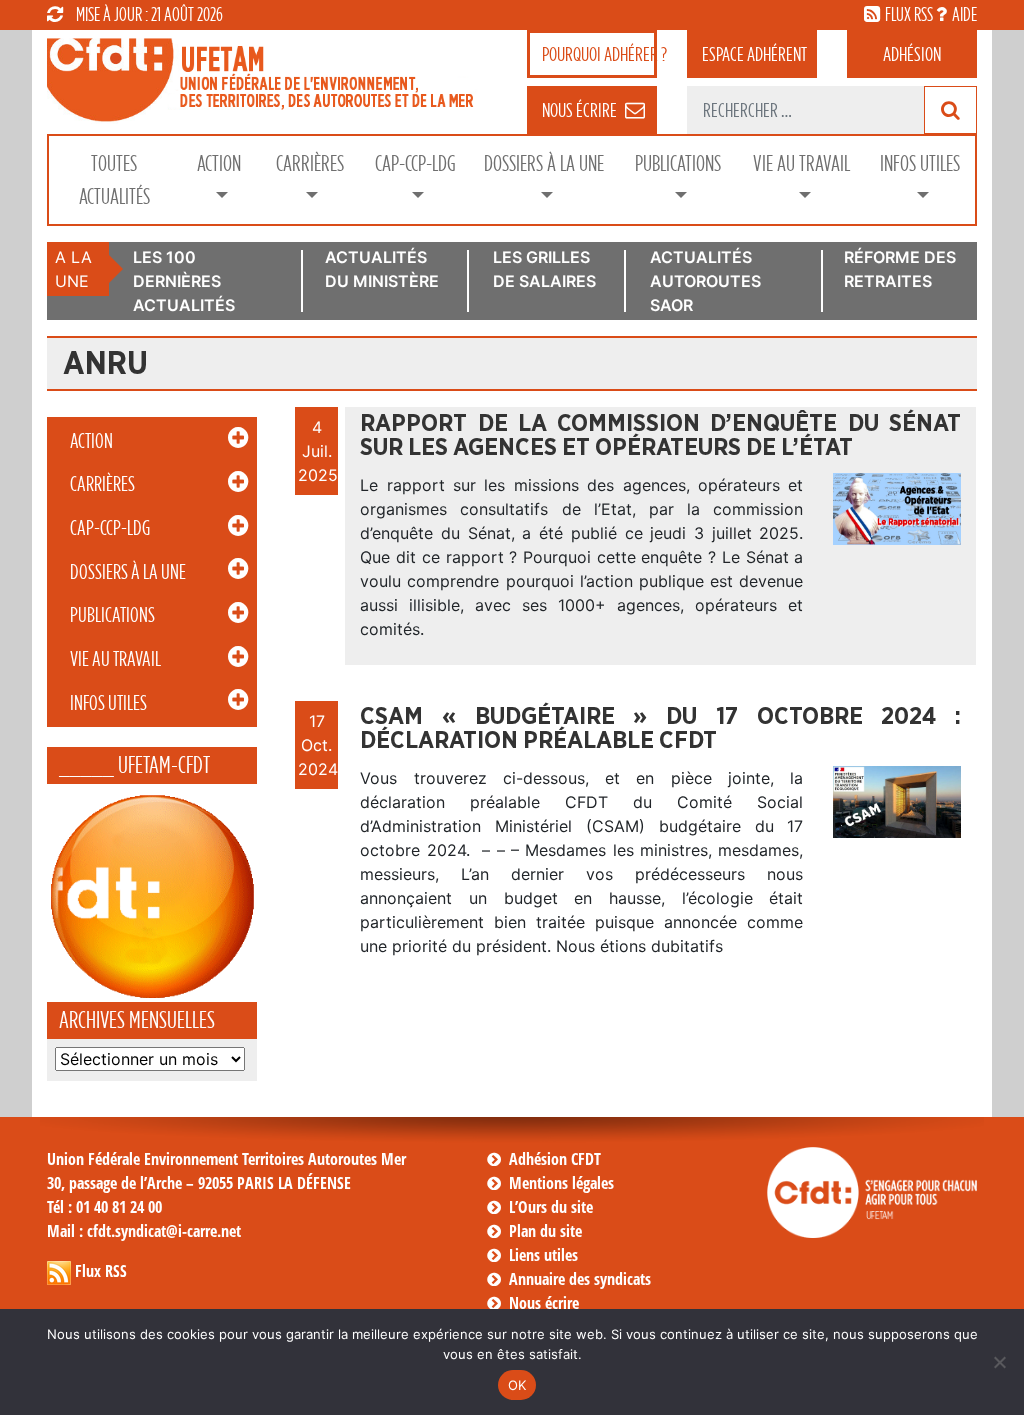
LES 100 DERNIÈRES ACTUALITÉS (184, 281)
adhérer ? (599, 54)
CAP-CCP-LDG (415, 163)
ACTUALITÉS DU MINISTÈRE (382, 269)
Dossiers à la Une (544, 163)
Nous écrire (544, 1303)
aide (964, 14)
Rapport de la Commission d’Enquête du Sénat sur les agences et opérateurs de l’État (660, 436)
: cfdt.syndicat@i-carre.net (144, 1231)
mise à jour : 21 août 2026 (149, 14)
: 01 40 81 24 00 (104, 1207)
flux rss (909, 14)
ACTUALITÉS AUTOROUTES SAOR (705, 281)
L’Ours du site (551, 1207)
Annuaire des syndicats (580, 1279)
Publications (678, 163)
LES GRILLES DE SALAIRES (544, 269)
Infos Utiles (920, 163)
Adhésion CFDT (555, 1159)
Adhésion (912, 54)
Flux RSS (101, 1271)
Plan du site (545, 1231)
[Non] (999, 1362)
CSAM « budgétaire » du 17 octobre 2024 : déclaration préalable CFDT (660, 729)
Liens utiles (543, 1255)
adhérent (754, 54)
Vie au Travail (801, 163)
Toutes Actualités (114, 180)
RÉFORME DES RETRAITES (900, 269)
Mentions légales (561, 1183)
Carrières (310, 163)
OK (517, 1385)
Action (219, 163)
